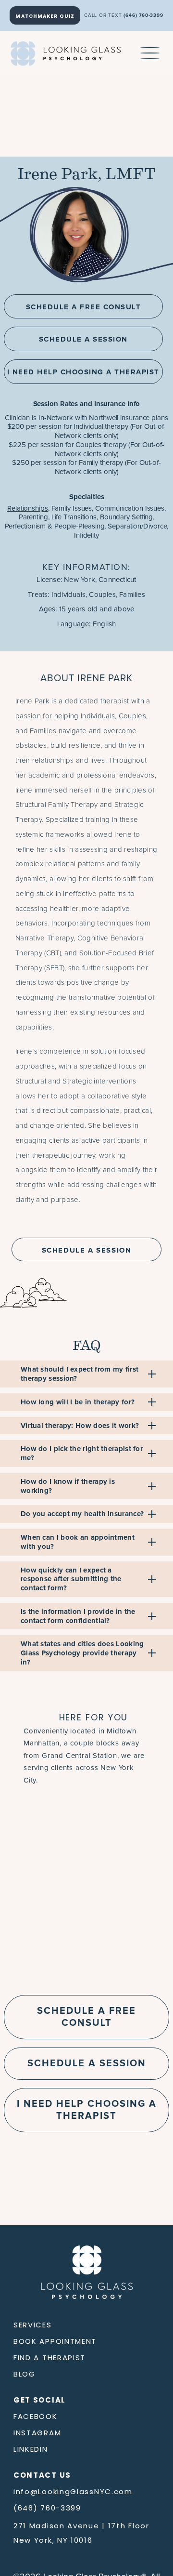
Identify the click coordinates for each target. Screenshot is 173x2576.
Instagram (37, 2433)
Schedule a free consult (86, 2016)
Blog (25, 2374)
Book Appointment (55, 2341)
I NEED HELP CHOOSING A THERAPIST (83, 372)
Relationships (28, 509)
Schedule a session (87, 2063)
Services (33, 2325)
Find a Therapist (49, 2358)
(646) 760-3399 (143, 15)
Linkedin (31, 2449)
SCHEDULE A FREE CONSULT (84, 307)
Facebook (36, 2416)
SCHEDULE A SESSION (83, 339)
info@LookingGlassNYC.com (73, 2491)
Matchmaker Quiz (45, 16)
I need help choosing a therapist (87, 2109)
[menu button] (150, 53)
